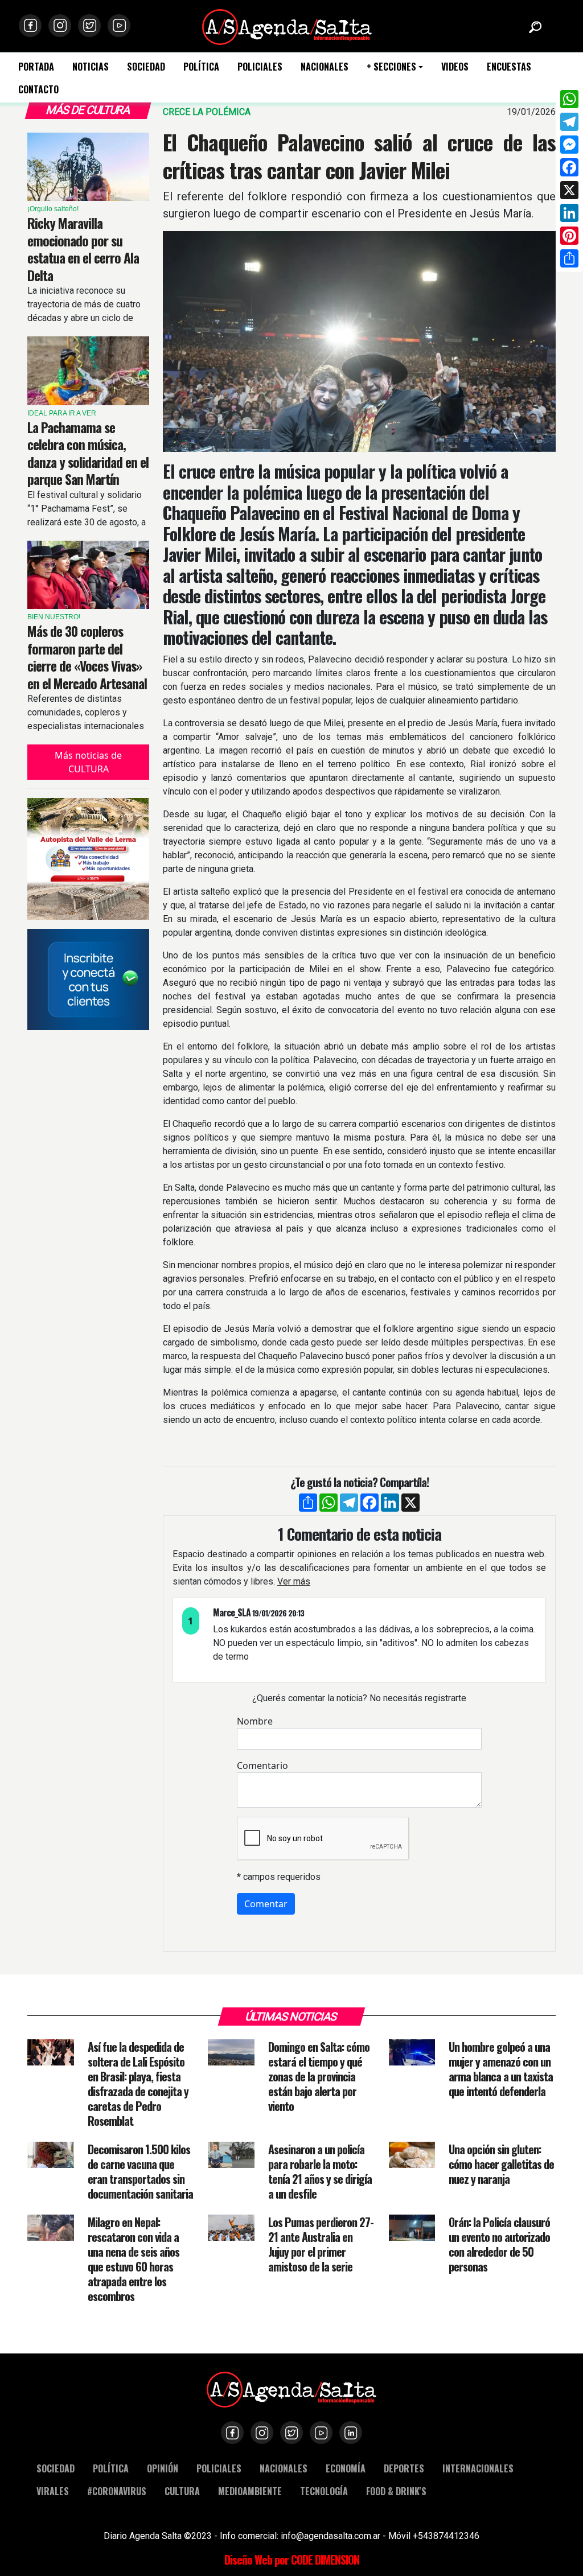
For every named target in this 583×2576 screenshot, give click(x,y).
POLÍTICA (201, 67)
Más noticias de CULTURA (88, 762)
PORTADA (36, 67)
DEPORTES (404, 2468)
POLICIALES (260, 67)
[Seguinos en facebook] (30, 26)
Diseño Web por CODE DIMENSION (292, 2559)
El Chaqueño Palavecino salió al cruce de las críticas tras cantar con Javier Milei (359, 156)
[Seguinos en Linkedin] (351, 2433)
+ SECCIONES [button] (391, 67)
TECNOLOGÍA (324, 2491)
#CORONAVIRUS (117, 2491)
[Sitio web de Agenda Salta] (287, 26)
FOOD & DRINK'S (396, 2491)
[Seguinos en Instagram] (60, 26)
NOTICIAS (91, 67)
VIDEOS (455, 67)
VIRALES (53, 2491)
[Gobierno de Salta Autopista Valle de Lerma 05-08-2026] (88, 859)
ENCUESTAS (509, 67)
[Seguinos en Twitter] (89, 26)
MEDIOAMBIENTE (250, 2491)
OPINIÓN (163, 2468)
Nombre (255, 1721)
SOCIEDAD (146, 67)
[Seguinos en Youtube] (119, 26)
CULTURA (182, 2491)
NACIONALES (325, 67)
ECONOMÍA (346, 2468)
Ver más (294, 1581)
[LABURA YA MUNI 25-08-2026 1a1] (88, 980)
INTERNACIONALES (478, 2468)
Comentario (262, 1766)
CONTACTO (38, 90)
